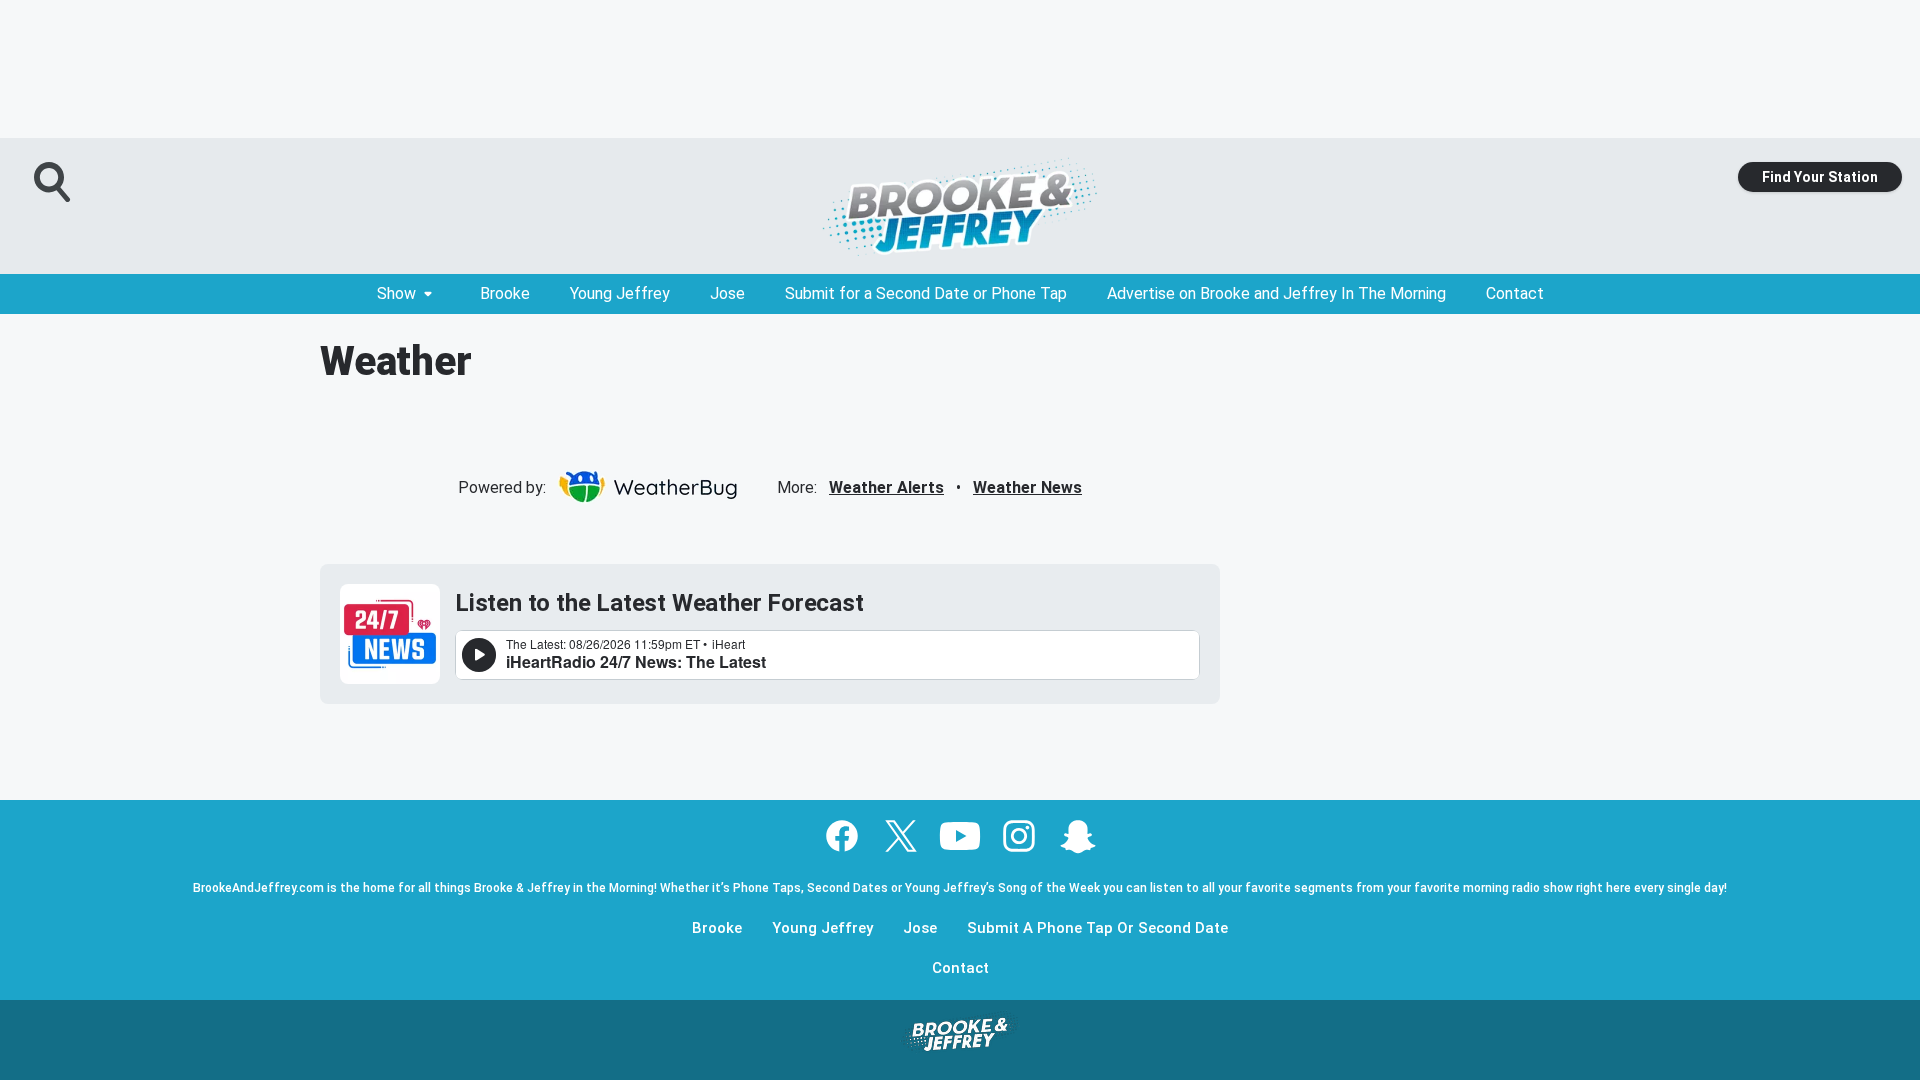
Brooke (505, 293)
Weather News (1027, 487)
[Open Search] (54, 182)
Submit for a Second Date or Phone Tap (926, 293)
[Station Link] (960, 206)
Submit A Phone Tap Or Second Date (1097, 928)
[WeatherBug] (647, 487)
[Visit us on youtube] (960, 836)
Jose (727, 293)
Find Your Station (1820, 177)
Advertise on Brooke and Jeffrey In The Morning (1276, 293)
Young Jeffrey (620, 293)
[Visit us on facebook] (842, 836)
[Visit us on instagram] (1019, 836)
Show (396, 293)
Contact (1515, 293)
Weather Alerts (886, 487)
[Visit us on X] (901, 836)
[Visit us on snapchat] (1078, 836)
